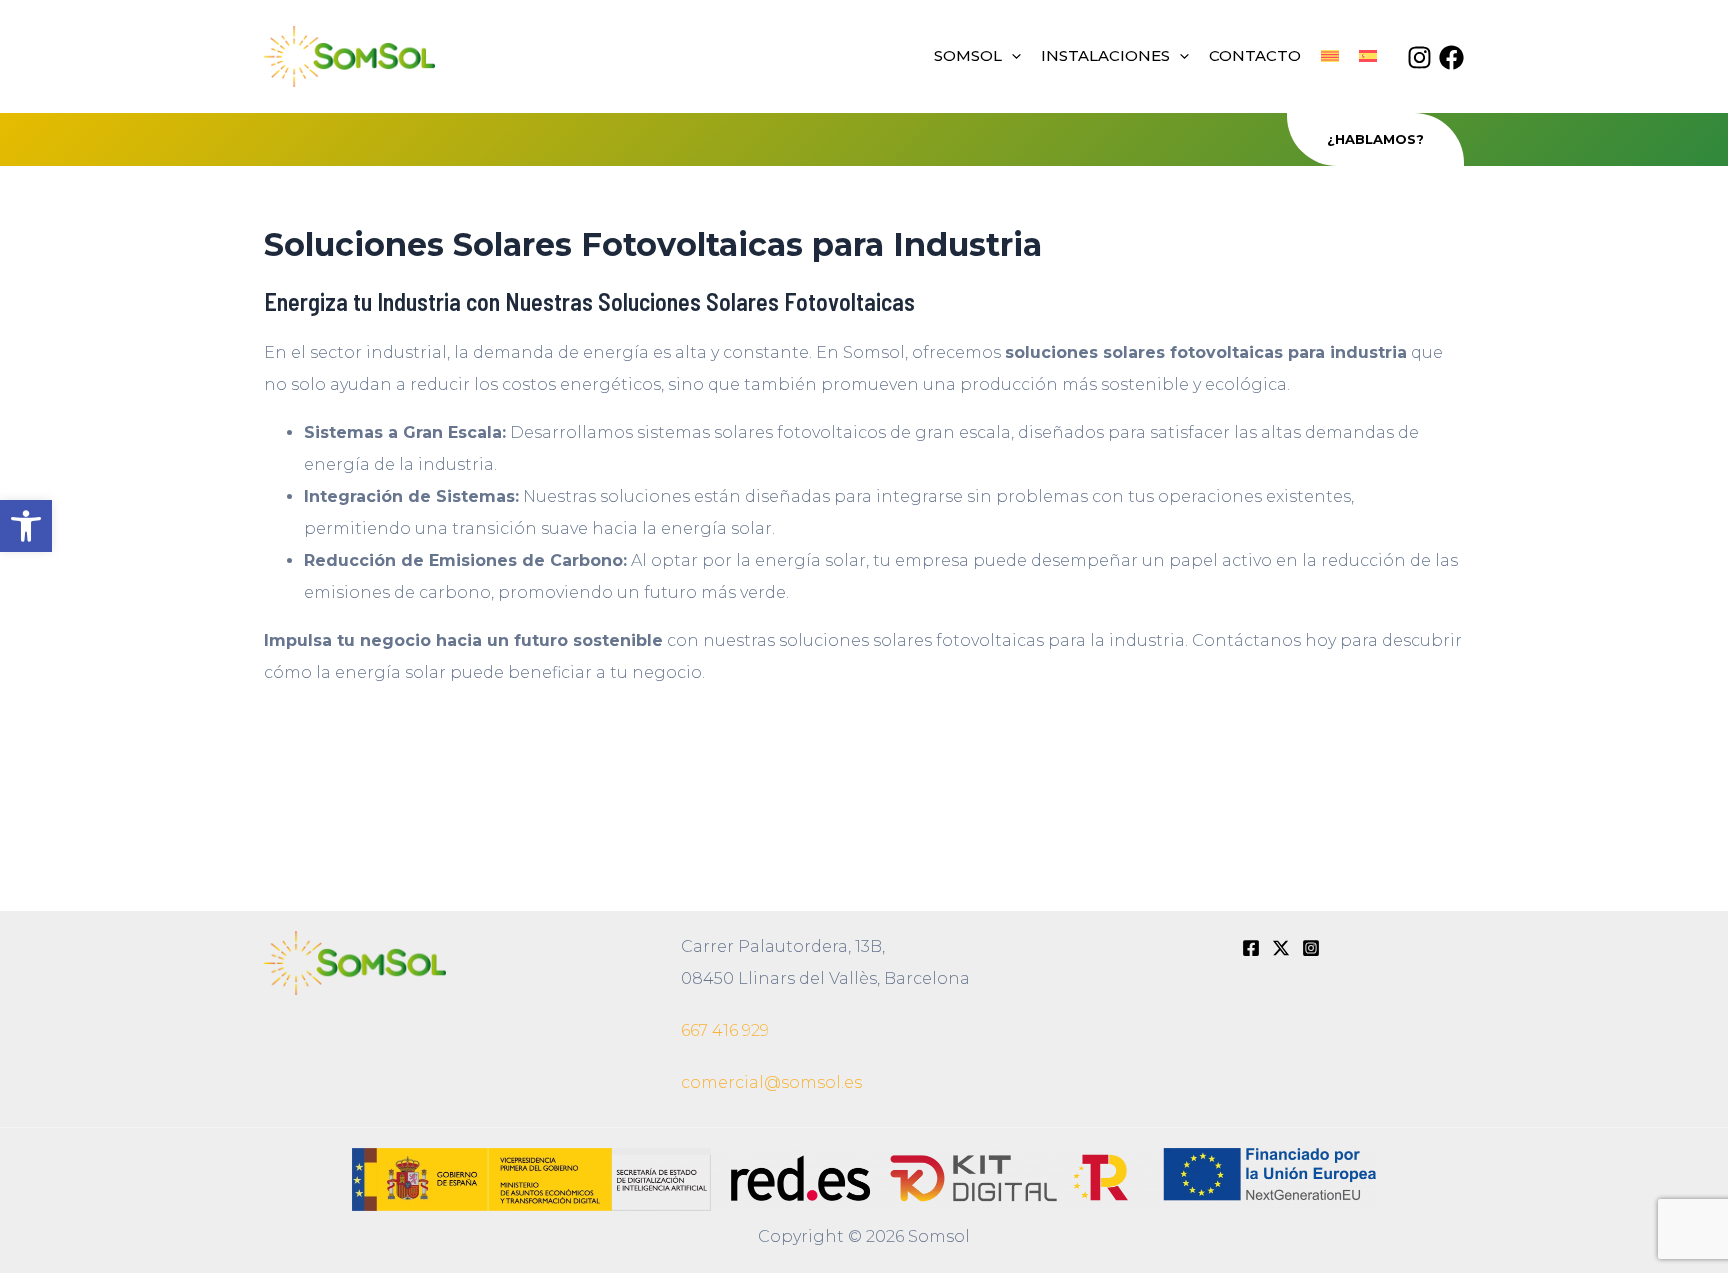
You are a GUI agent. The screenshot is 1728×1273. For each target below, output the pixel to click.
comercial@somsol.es (771, 1082)
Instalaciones (1105, 55)
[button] (26, 526)
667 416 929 (725, 1030)
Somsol (968, 55)
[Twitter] (1281, 948)
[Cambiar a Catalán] (1330, 56)
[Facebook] (1451, 57)
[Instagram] (1419, 57)
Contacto (1255, 55)
